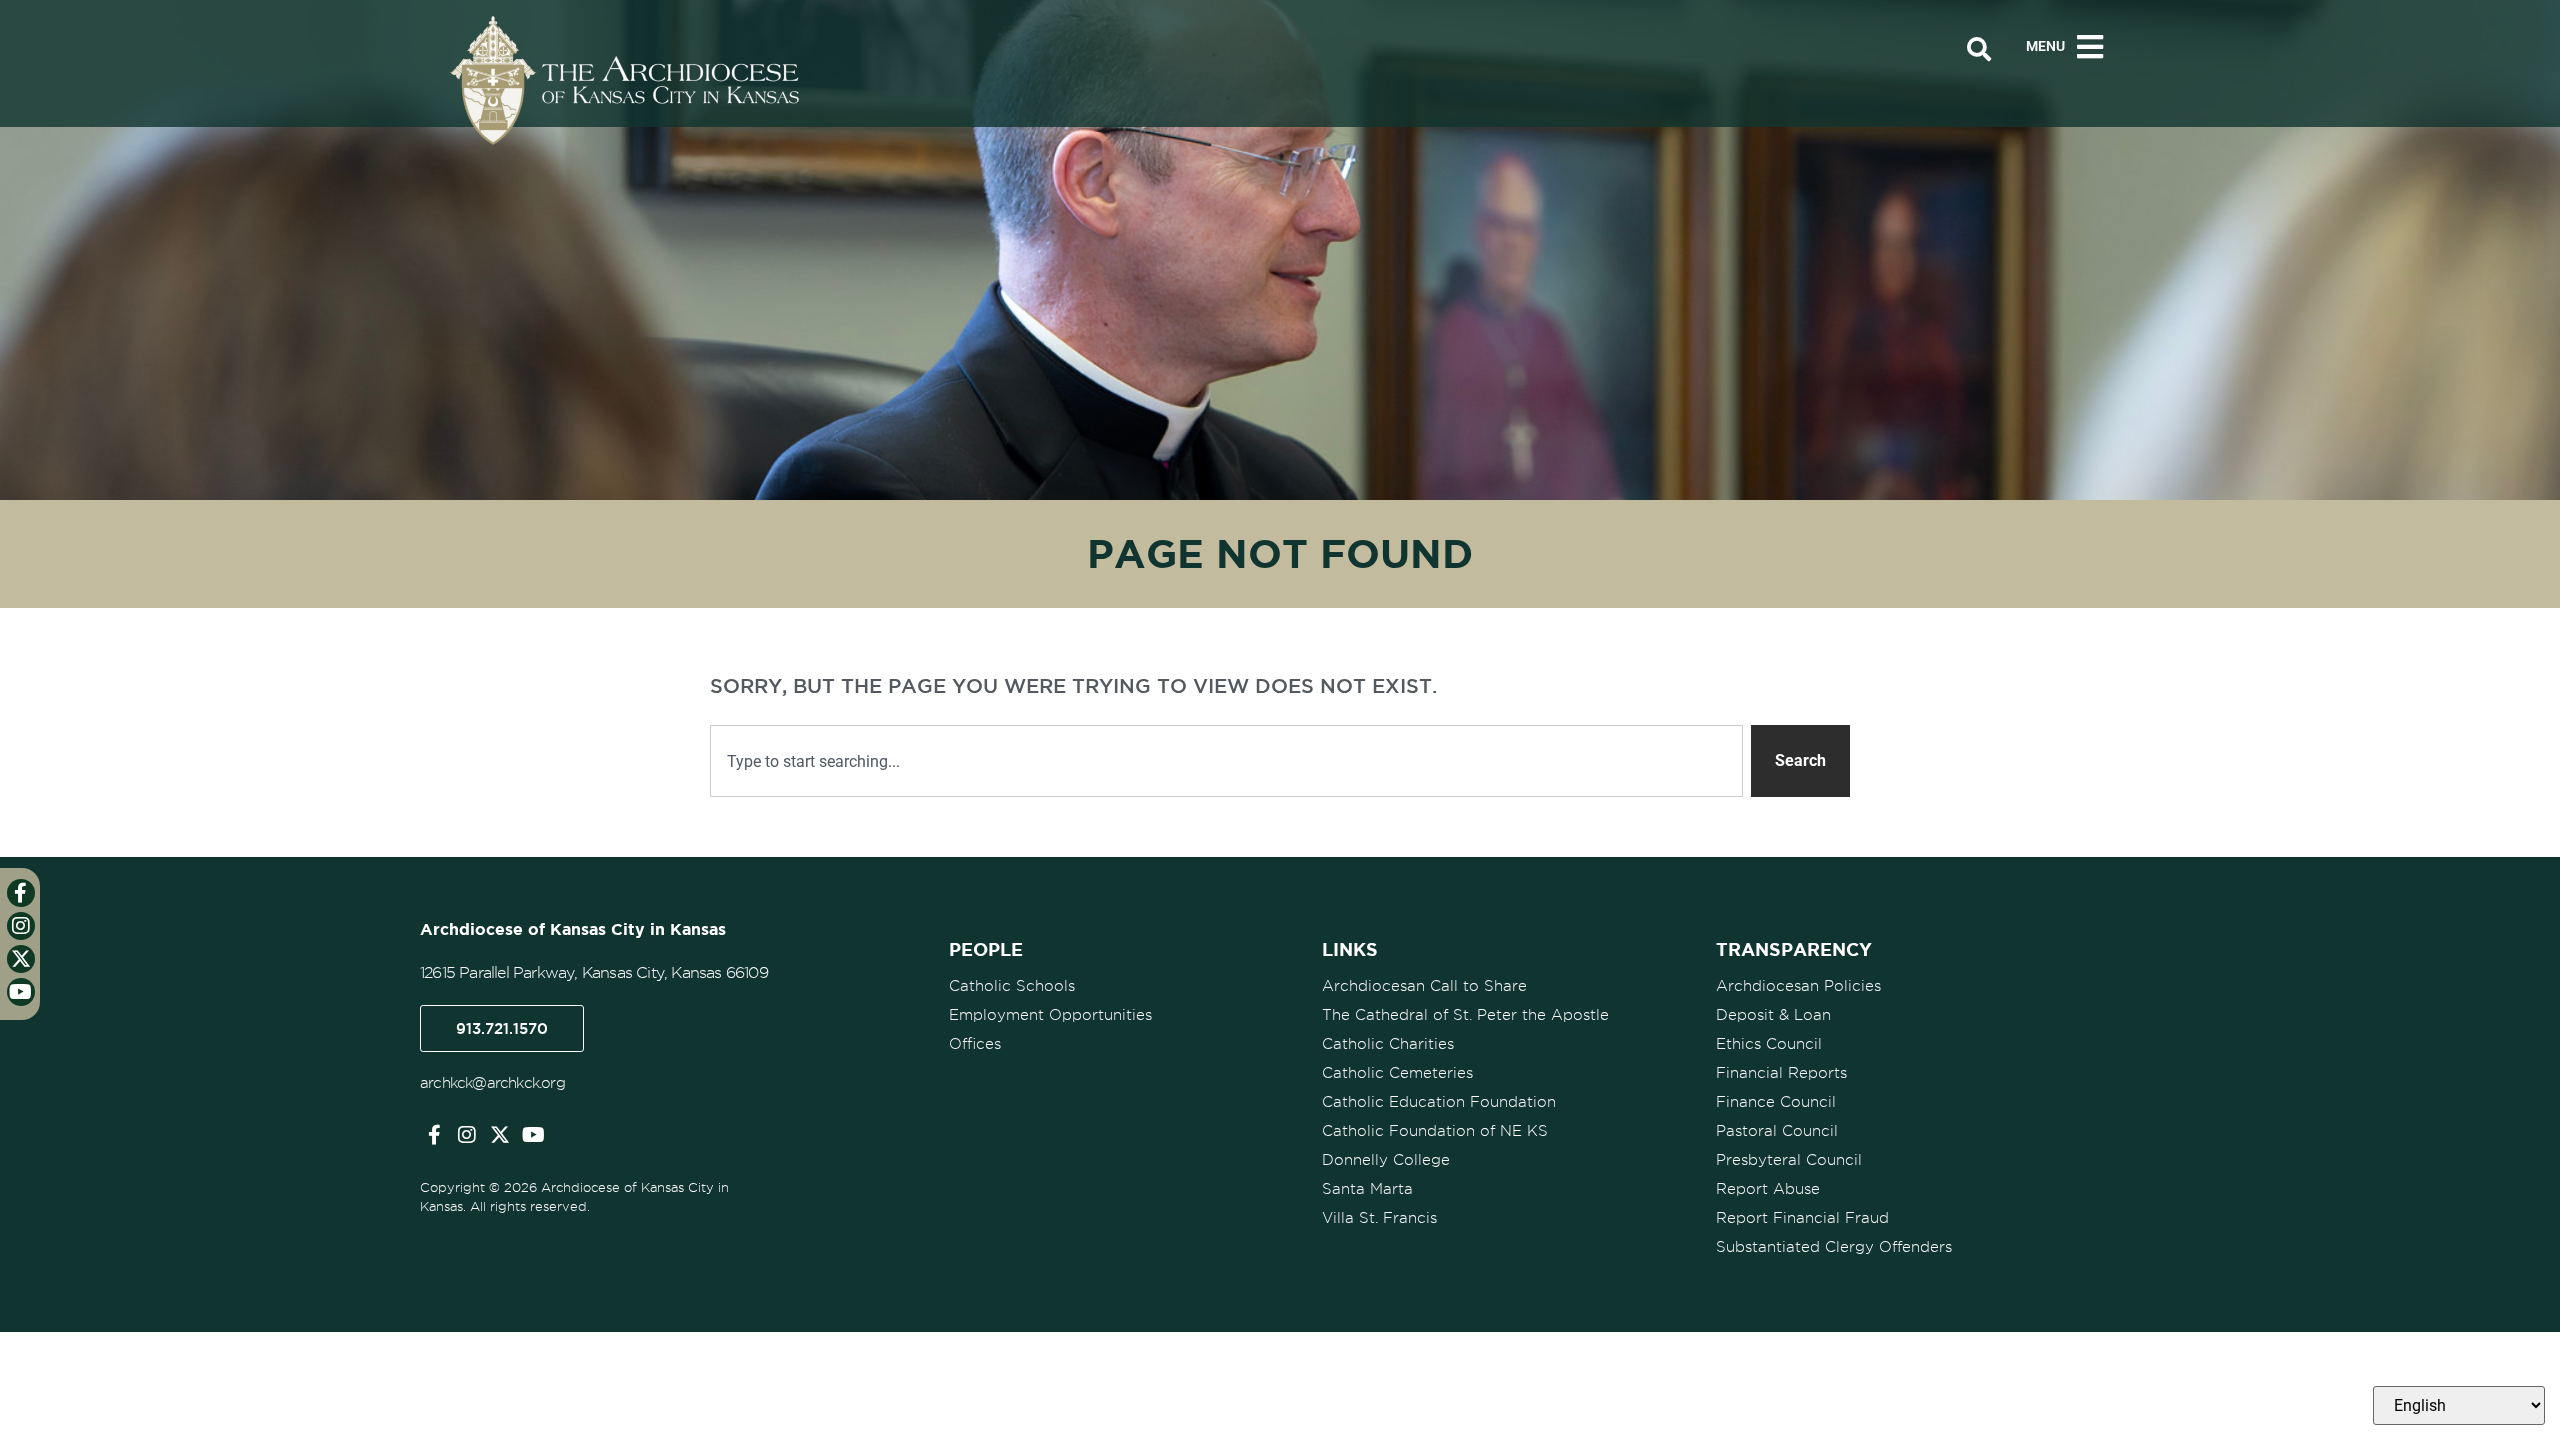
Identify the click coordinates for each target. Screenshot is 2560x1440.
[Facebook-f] (434, 1135)
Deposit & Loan (1773, 1015)
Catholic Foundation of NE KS (1435, 1131)
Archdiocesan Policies (1798, 986)
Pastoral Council (1777, 1131)
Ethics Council (1769, 1044)
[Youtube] (533, 1135)
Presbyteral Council (1789, 1160)
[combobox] (1226, 761)
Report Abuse (1768, 1189)
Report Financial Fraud (1802, 1218)
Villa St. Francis (1379, 1218)
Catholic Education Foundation (1439, 1102)
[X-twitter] (500, 1135)
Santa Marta (1367, 1189)
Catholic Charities (1388, 1044)
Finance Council (1776, 1102)
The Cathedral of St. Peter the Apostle (1465, 1015)
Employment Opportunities (1050, 1015)
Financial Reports (1781, 1073)
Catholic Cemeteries (1397, 1073)
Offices (975, 1044)
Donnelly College (1386, 1160)
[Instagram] (467, 1135)
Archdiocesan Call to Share (1424, 986)
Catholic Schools (1012, 986)
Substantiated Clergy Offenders (1834, 1247)
